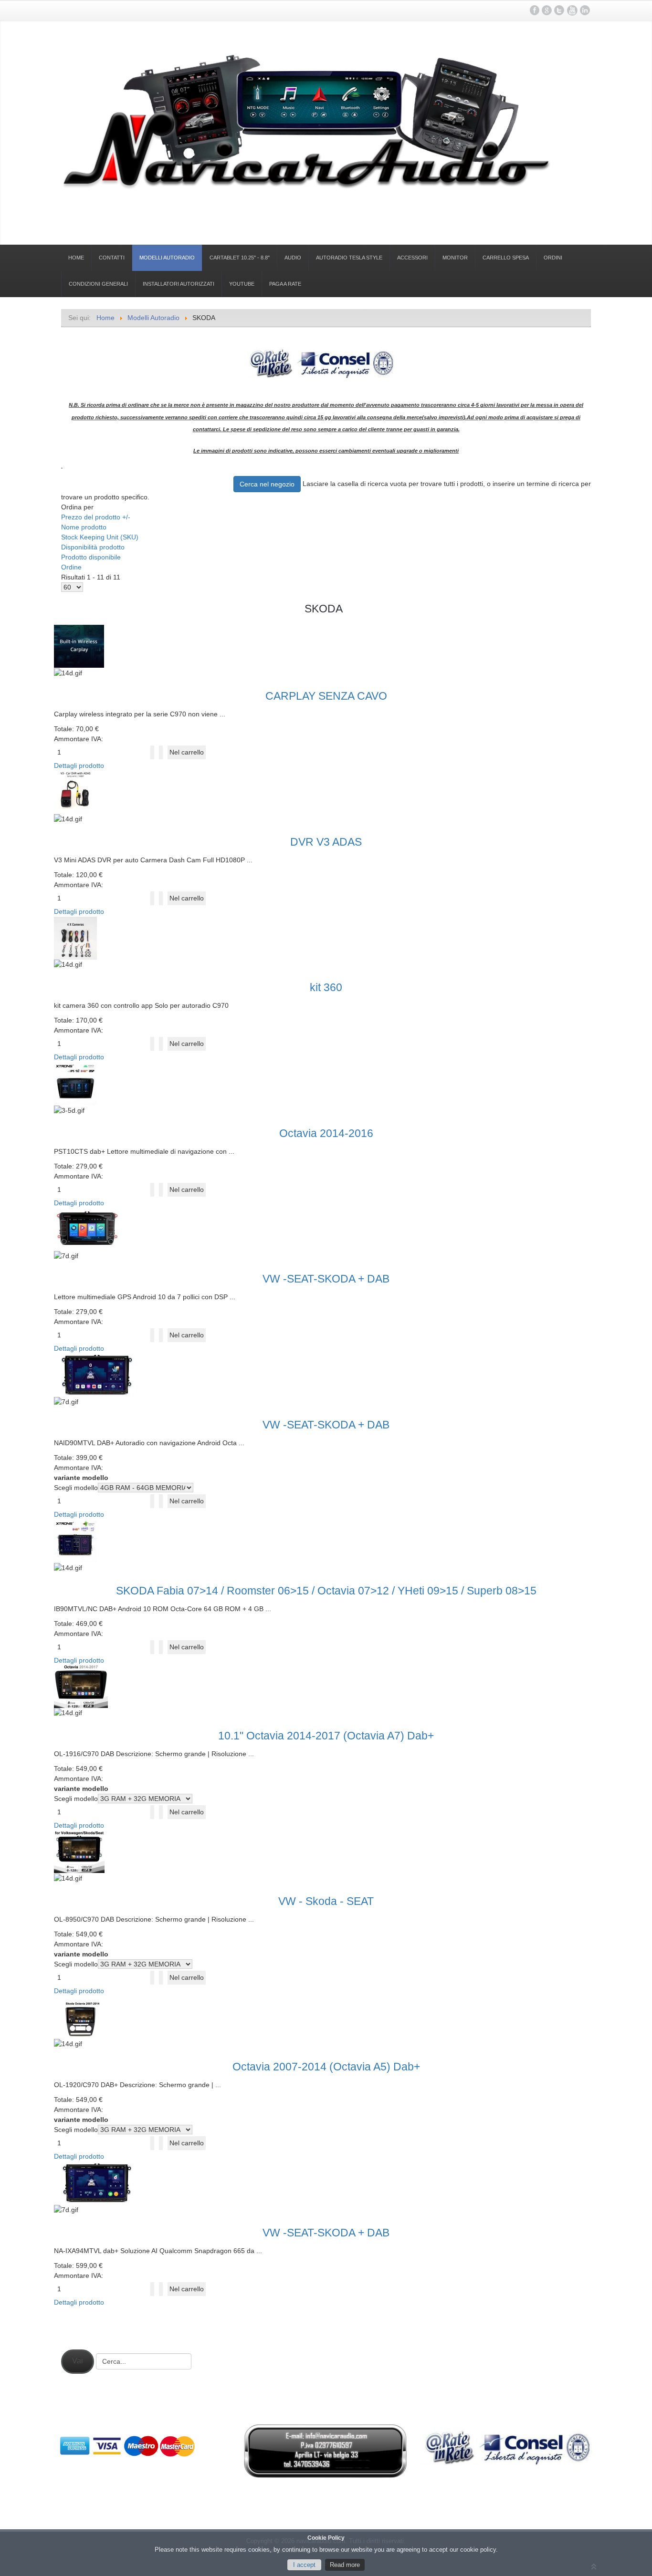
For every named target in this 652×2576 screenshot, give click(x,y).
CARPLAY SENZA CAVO (326, 696)
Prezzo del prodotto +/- (96, 517)
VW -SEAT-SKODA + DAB (326, 1279)
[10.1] (84, 1686)
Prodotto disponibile (91, 557)
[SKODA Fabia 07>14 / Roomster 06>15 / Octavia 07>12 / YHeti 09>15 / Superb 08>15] (79, 1540)
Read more (345, 2565)
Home (76, 258)
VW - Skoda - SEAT (326, 1901)
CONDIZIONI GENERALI (98, 284)
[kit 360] (79, 937)
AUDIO (293, 258)
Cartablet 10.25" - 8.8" (240, 258)
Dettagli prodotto (79, 766)
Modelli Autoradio (167, 258)
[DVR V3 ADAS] (79, 791)
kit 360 (326, 987)
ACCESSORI (412, 258)
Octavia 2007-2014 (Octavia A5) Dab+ (326, 2067)
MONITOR (455, 258)
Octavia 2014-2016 (326, 1133)
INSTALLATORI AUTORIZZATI (179, 284)
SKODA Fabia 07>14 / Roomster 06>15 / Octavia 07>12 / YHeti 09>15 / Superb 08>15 (326, 1591)
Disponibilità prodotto (93, 547)
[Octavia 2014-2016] (79, 1083)
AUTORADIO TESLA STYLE (349, 258)
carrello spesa (506, 258)
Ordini (553, 258)
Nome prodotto (84, 527)
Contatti (112, 258)
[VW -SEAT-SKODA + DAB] (91, 1229)
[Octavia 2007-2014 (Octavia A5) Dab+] (84, 2017)
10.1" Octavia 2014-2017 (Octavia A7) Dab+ (326, 1736)
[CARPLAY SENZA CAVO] (83, 646)
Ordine (71, 567)
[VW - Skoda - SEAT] (83, 1852)
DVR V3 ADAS (326, 842)
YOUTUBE (242, 284)
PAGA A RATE (285, 284)
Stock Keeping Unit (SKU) (100, 537)
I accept (304, 2565)
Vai (78, 2361)
